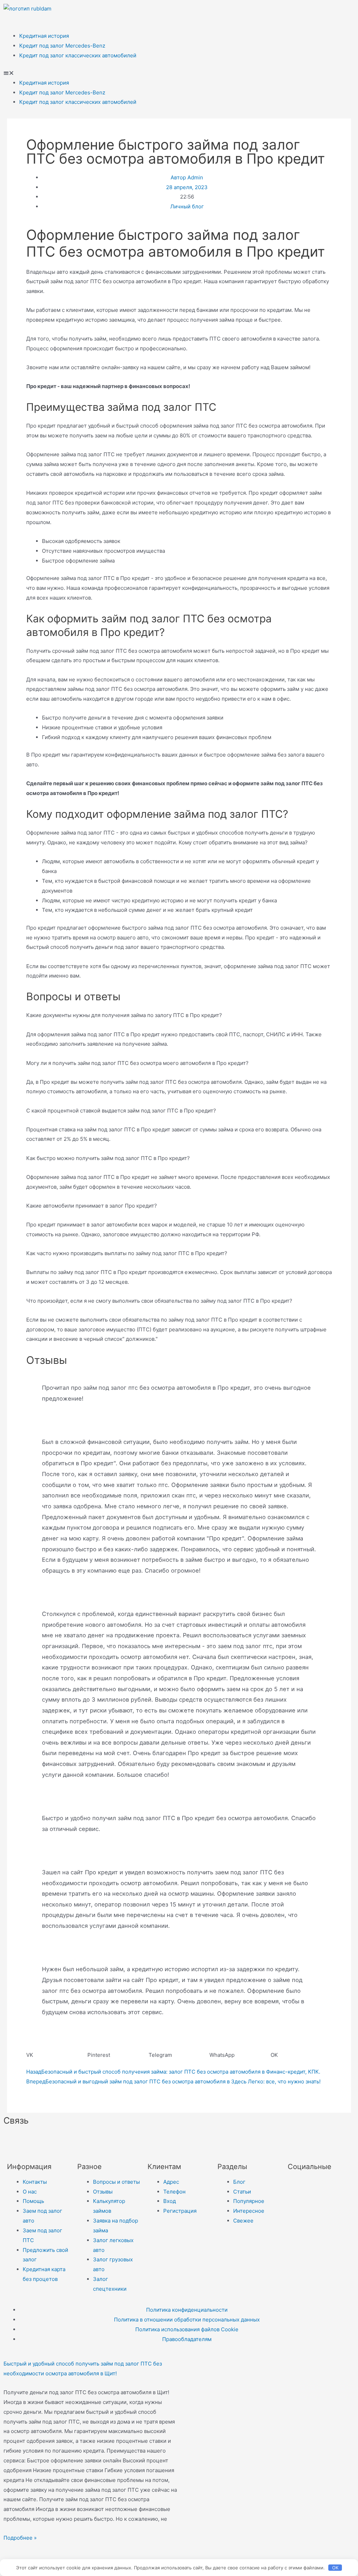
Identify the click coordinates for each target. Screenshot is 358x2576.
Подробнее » (20, 2538)
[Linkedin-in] (126, 2141)
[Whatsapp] (308, 12)
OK (335, 2568)
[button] (179, 73)
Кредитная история (44, 36)
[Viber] (163, 2141)
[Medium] (107, 2141)
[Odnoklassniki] (289, 12)
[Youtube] (327, 12)
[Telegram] (251, 12)
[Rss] (182, 2141)
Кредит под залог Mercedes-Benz (62, 46)
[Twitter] (296, 2186)
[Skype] (144, 2141)
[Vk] (270, 12)
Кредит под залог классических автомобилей (78, 55)
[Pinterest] (345, 12)
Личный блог (187, 206)
